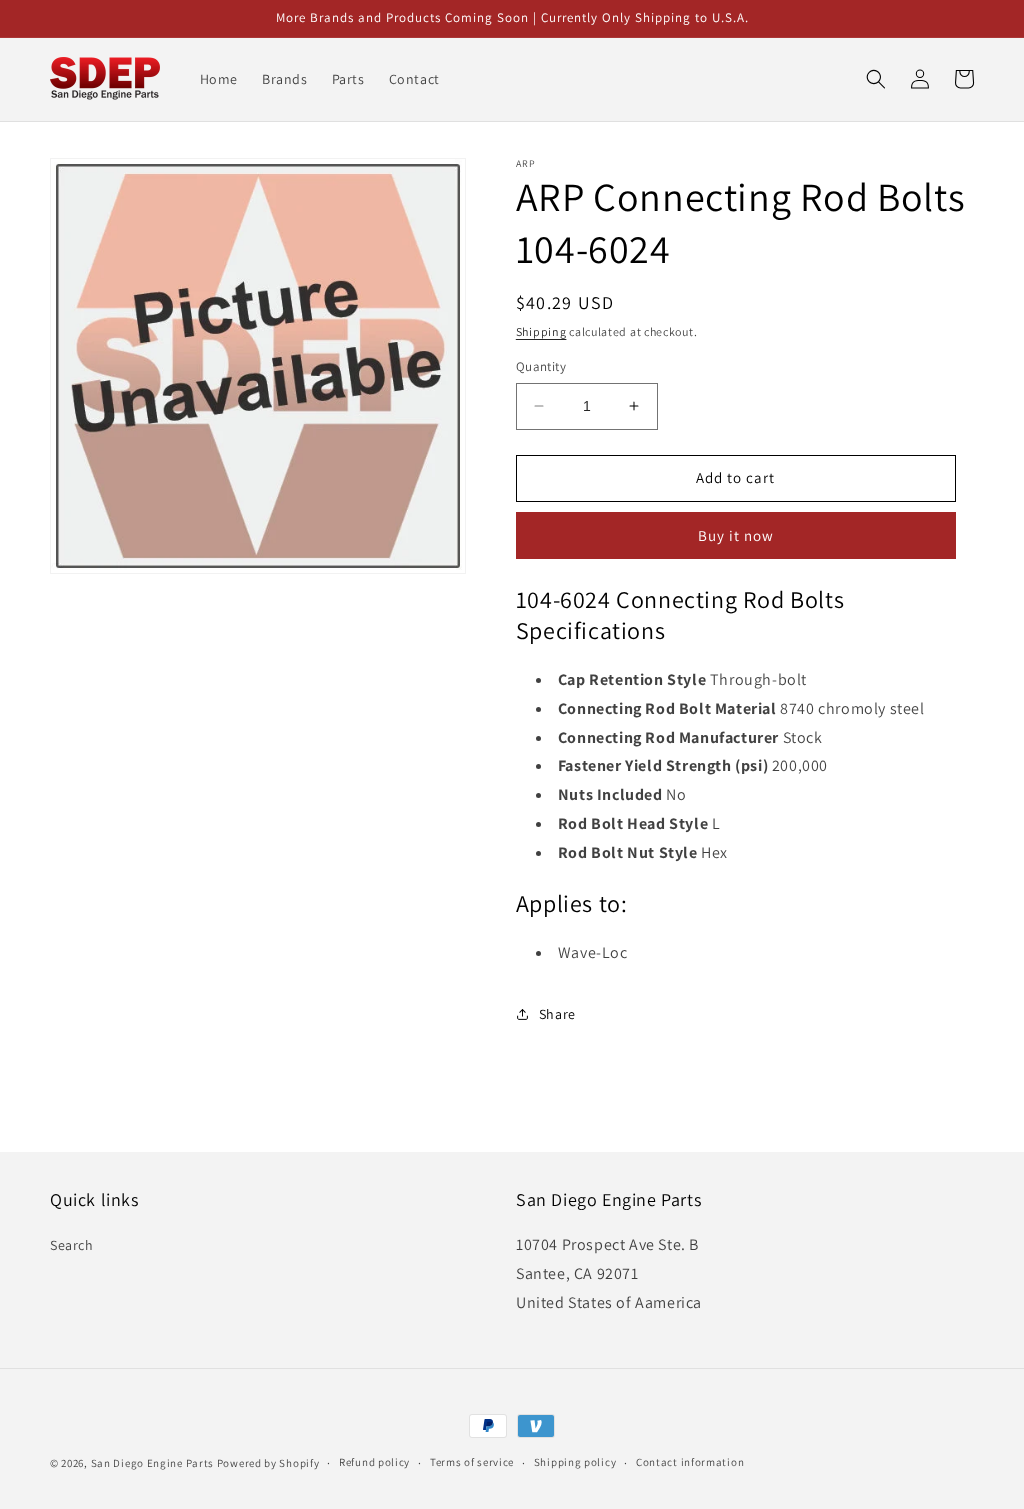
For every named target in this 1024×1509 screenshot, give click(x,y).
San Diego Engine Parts (152, 1463)
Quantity (541, 366)
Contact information (690, 1462)
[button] (876, 79)
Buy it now (736, 535)
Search (72, 1245)
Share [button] (557, 1014)
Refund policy (374, 1462)
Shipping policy (575, 1462)
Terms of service (472, 1462)
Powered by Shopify (268, 1463)
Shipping (541, 331)
